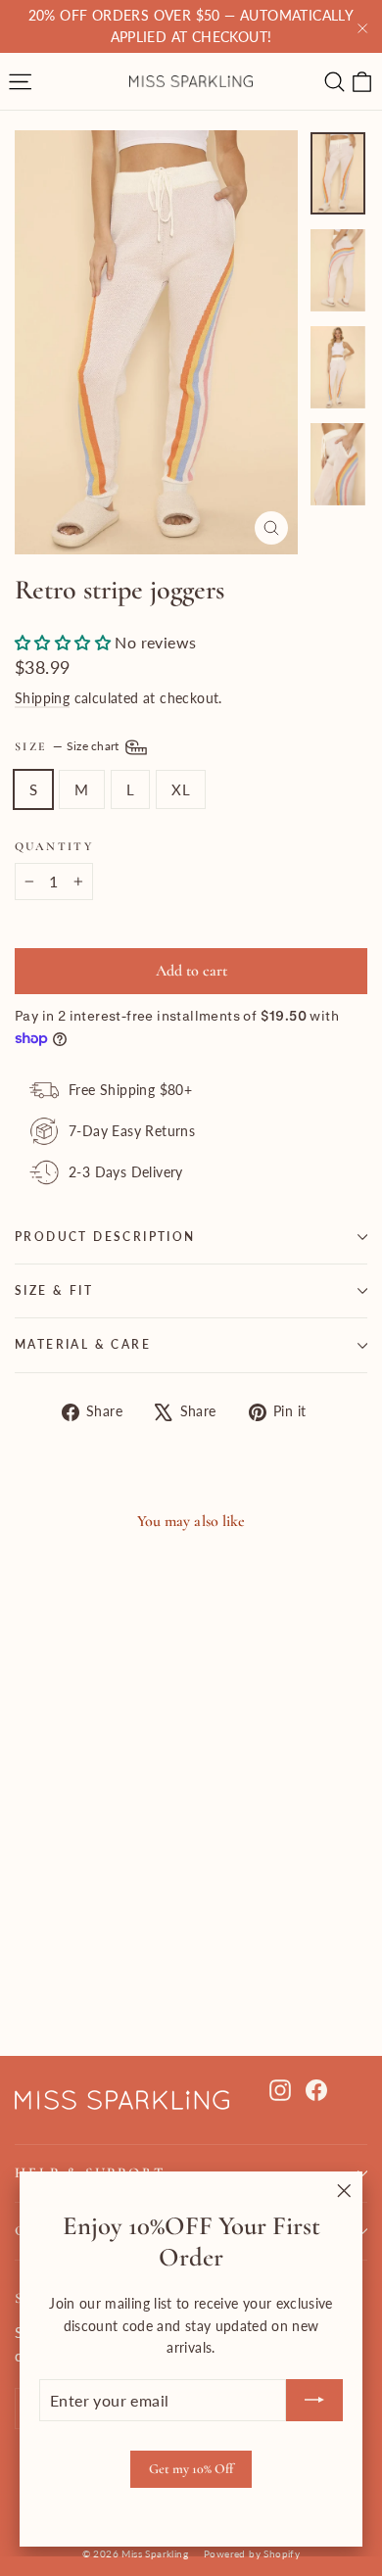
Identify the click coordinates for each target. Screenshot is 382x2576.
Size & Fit (54, 1290)
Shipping (42, 698)
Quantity (54, 846)
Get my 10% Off (191, 2469)
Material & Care (83, 1344)
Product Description (105, 1237)
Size (69, 746)
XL (181, 789)
